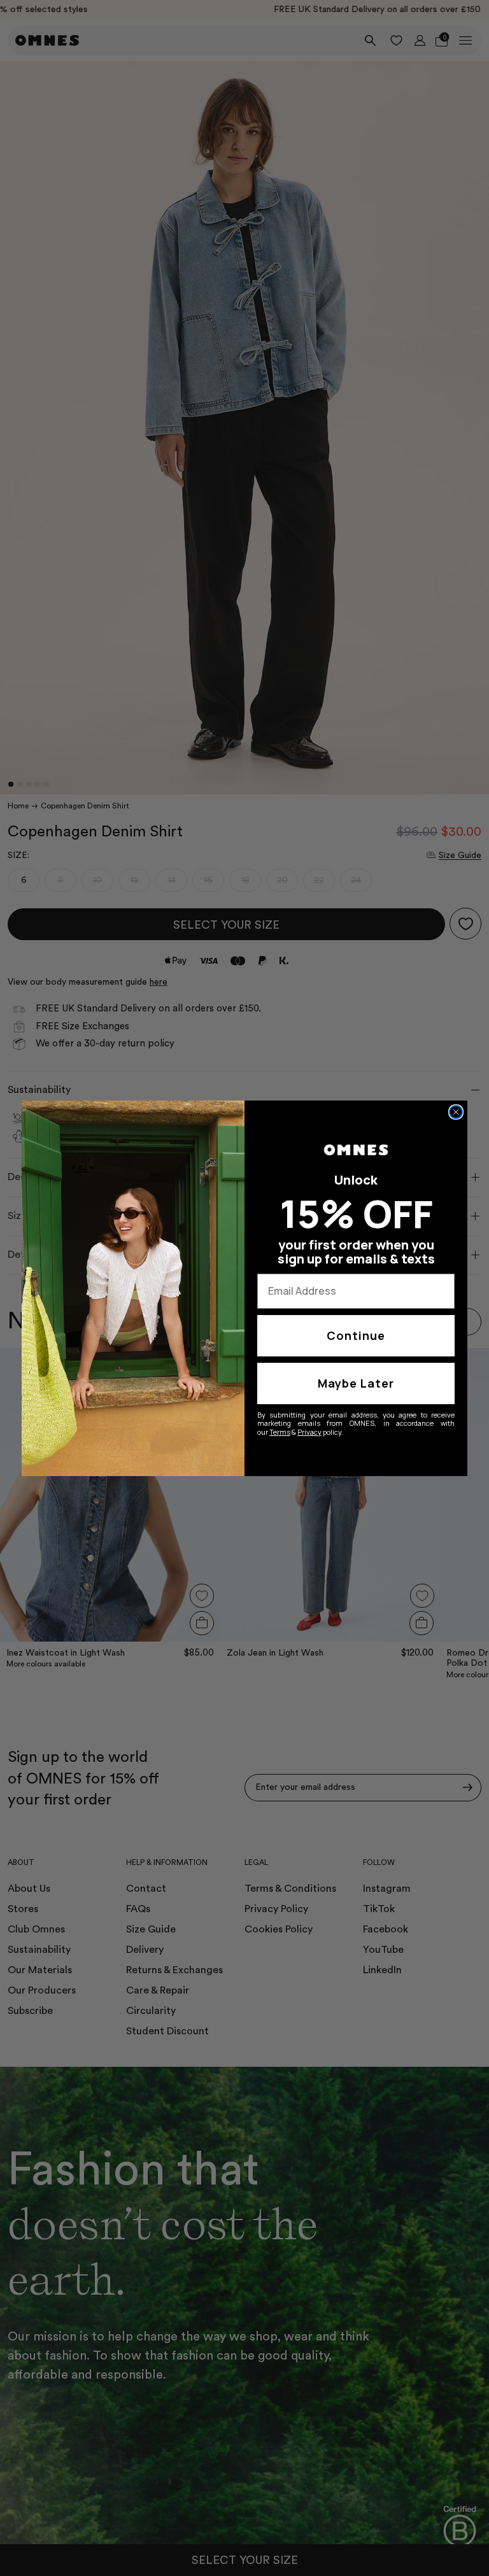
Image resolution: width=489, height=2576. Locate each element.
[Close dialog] (456, 1112)
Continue (356, 1335)
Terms (280, 1432)
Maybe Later (356, 1383)
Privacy (309, 1432)
